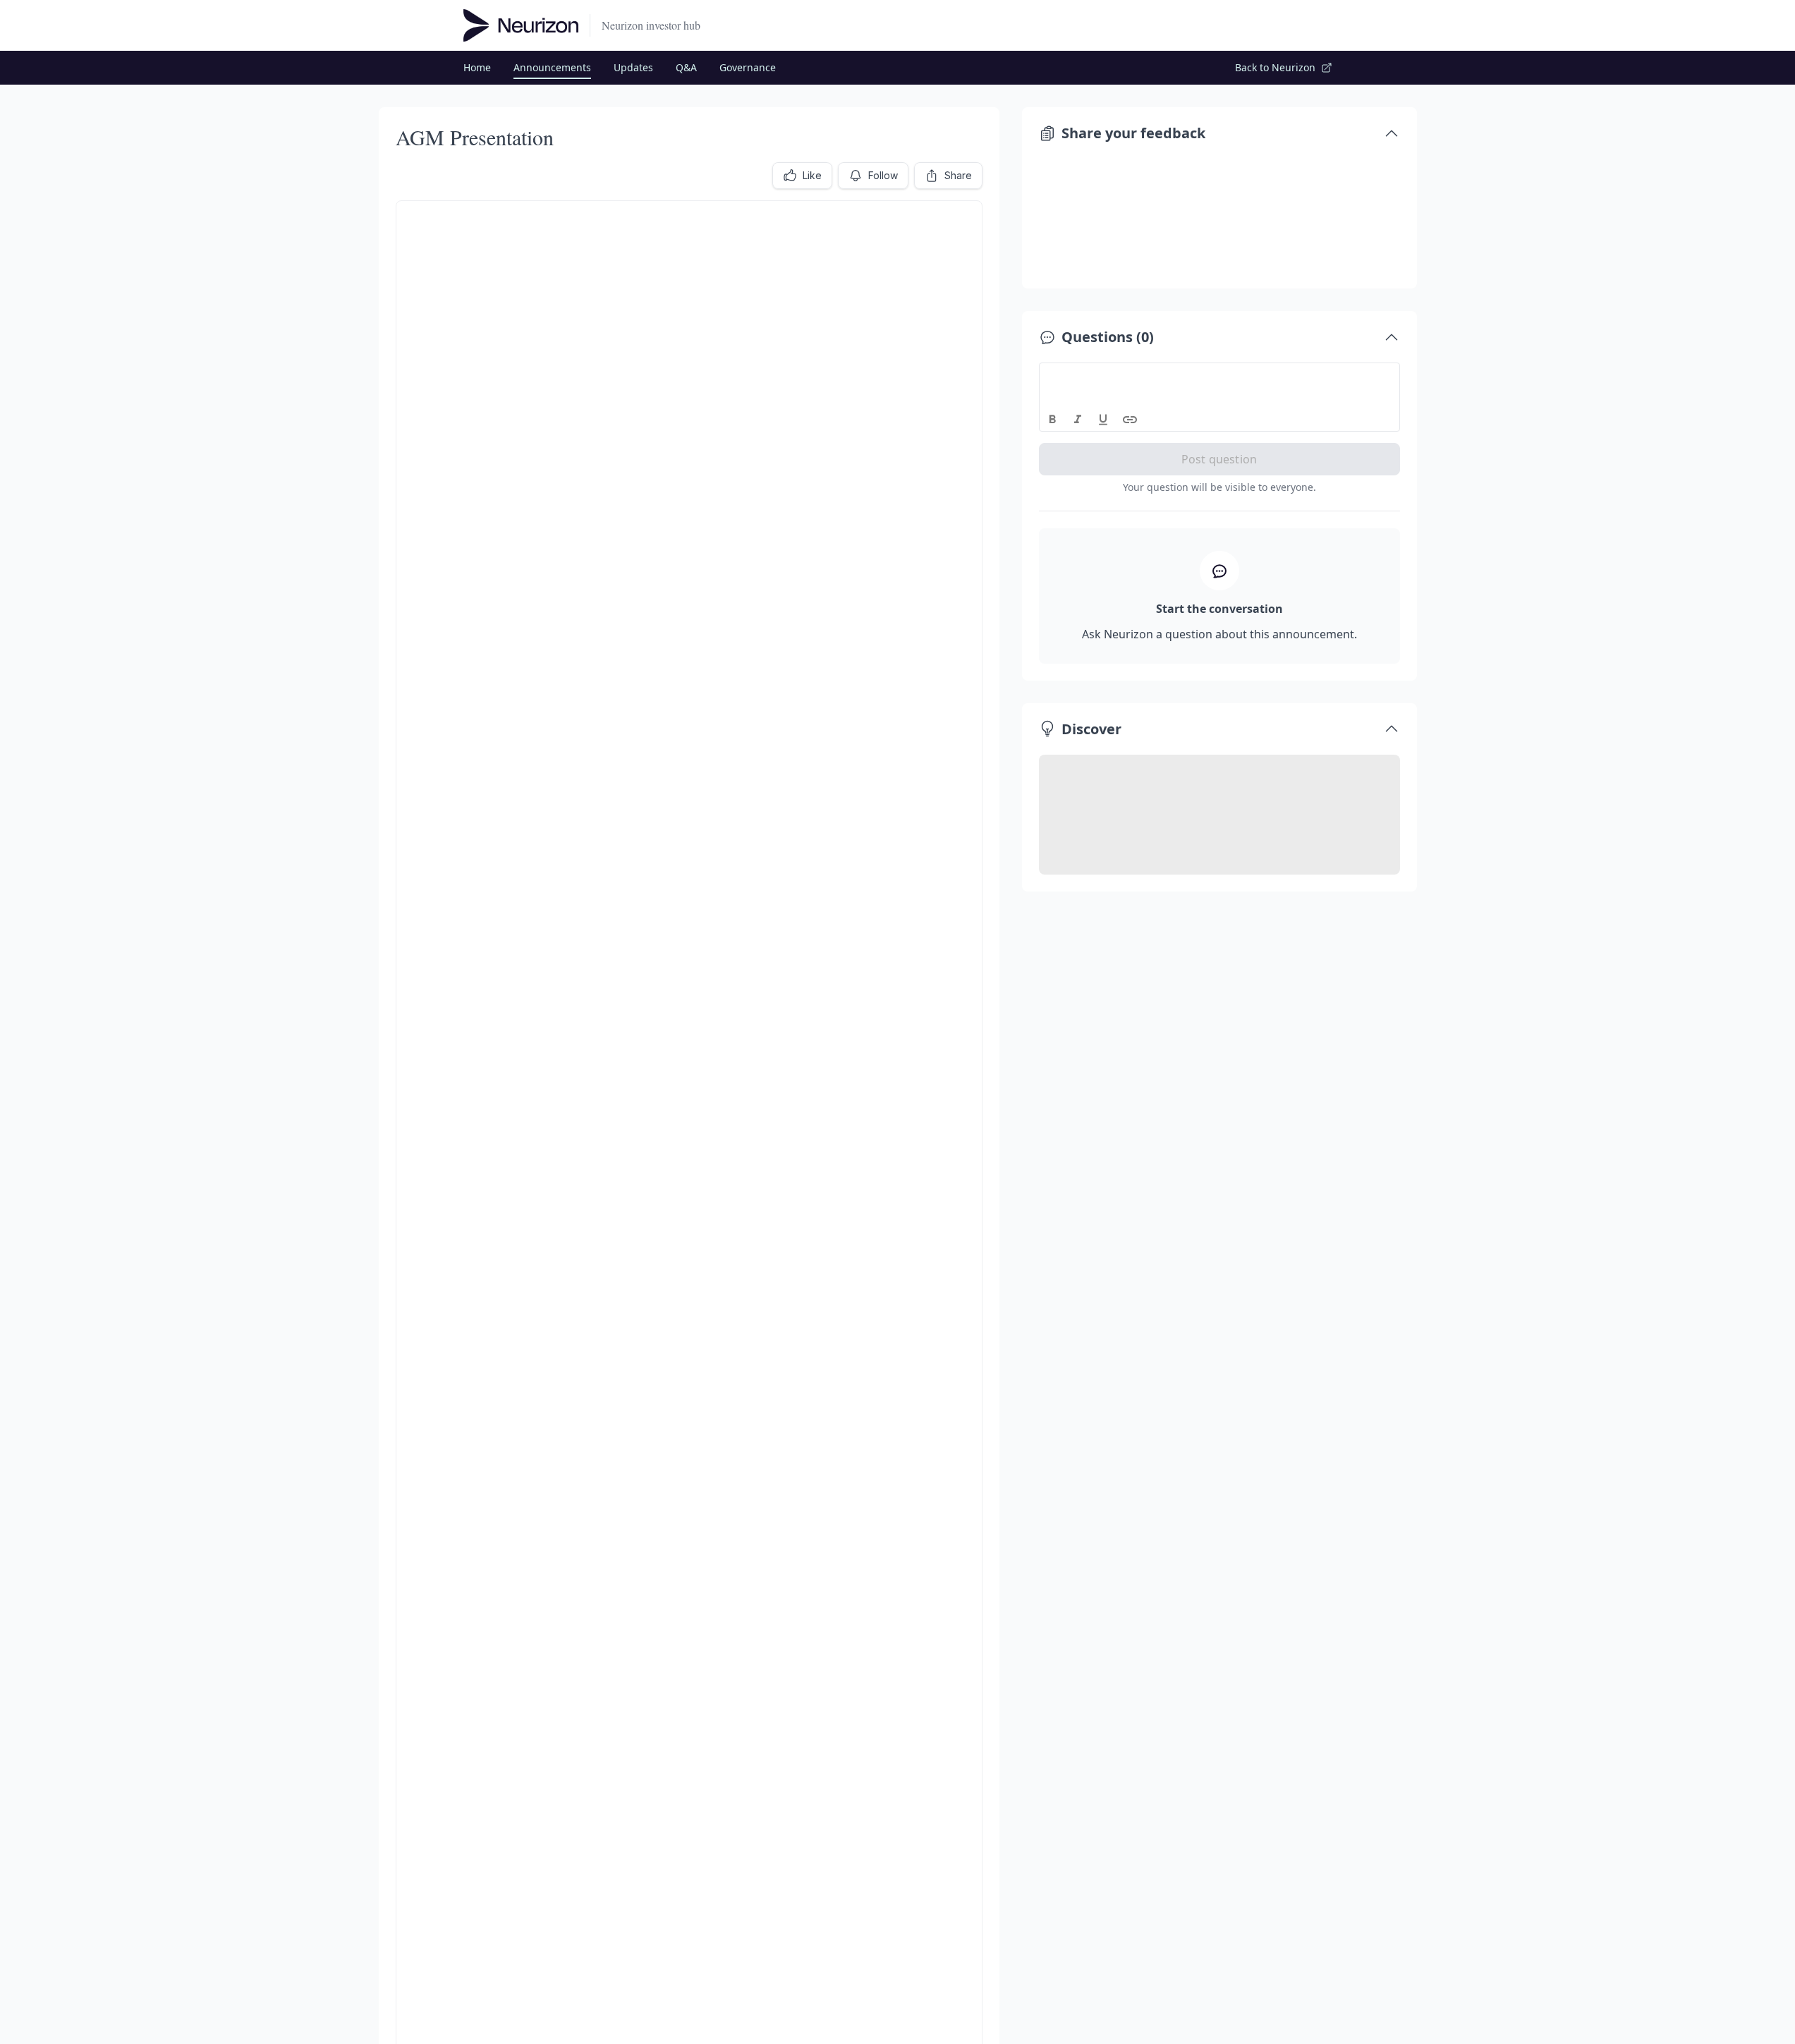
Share (958, 175)
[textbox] (1220, 376)
